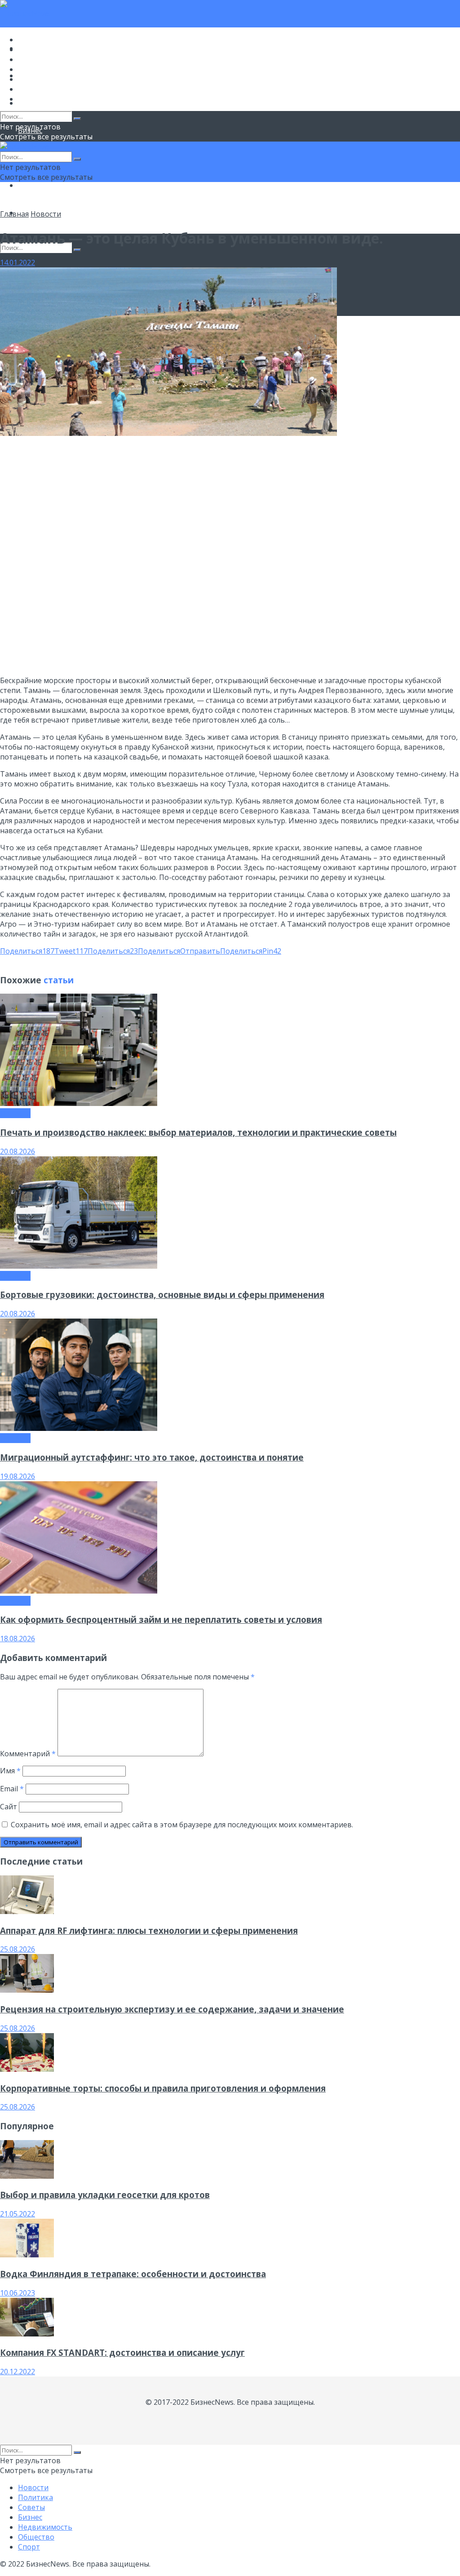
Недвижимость (45, 79)
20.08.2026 (18, 1151)
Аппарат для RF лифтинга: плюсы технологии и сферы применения (149, 1930)
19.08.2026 (18, 1476)
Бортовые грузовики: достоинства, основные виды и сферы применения (162, 1295)
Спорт (29, 99)
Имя (10, 1771)
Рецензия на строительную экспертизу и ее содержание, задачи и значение (172, 2009)
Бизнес (30, 69)
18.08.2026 (18, 1639)
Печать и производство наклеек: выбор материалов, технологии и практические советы (198, 1132)
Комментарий (28, 1754)
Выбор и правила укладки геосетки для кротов (105, 2195)
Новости (33, 40)
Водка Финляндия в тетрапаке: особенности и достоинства (133, 2274)
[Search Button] (77, 250)
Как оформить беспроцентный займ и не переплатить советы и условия (161, 1619)
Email (12, 1789)
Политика (35, 49)
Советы (31, 59)
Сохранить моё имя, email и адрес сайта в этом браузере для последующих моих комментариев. (182, 1825)
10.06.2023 (18, 2293)
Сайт (9, 1807)
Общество (36, 185)
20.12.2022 (18, 2372)
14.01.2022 (18, 262)
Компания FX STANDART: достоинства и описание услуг (122, 2352)
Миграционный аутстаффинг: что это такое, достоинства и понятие (152, 1457)
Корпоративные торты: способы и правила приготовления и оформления (163, 2088)
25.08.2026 (18, 1949)
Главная (14, 214)
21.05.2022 (18, 2214)
